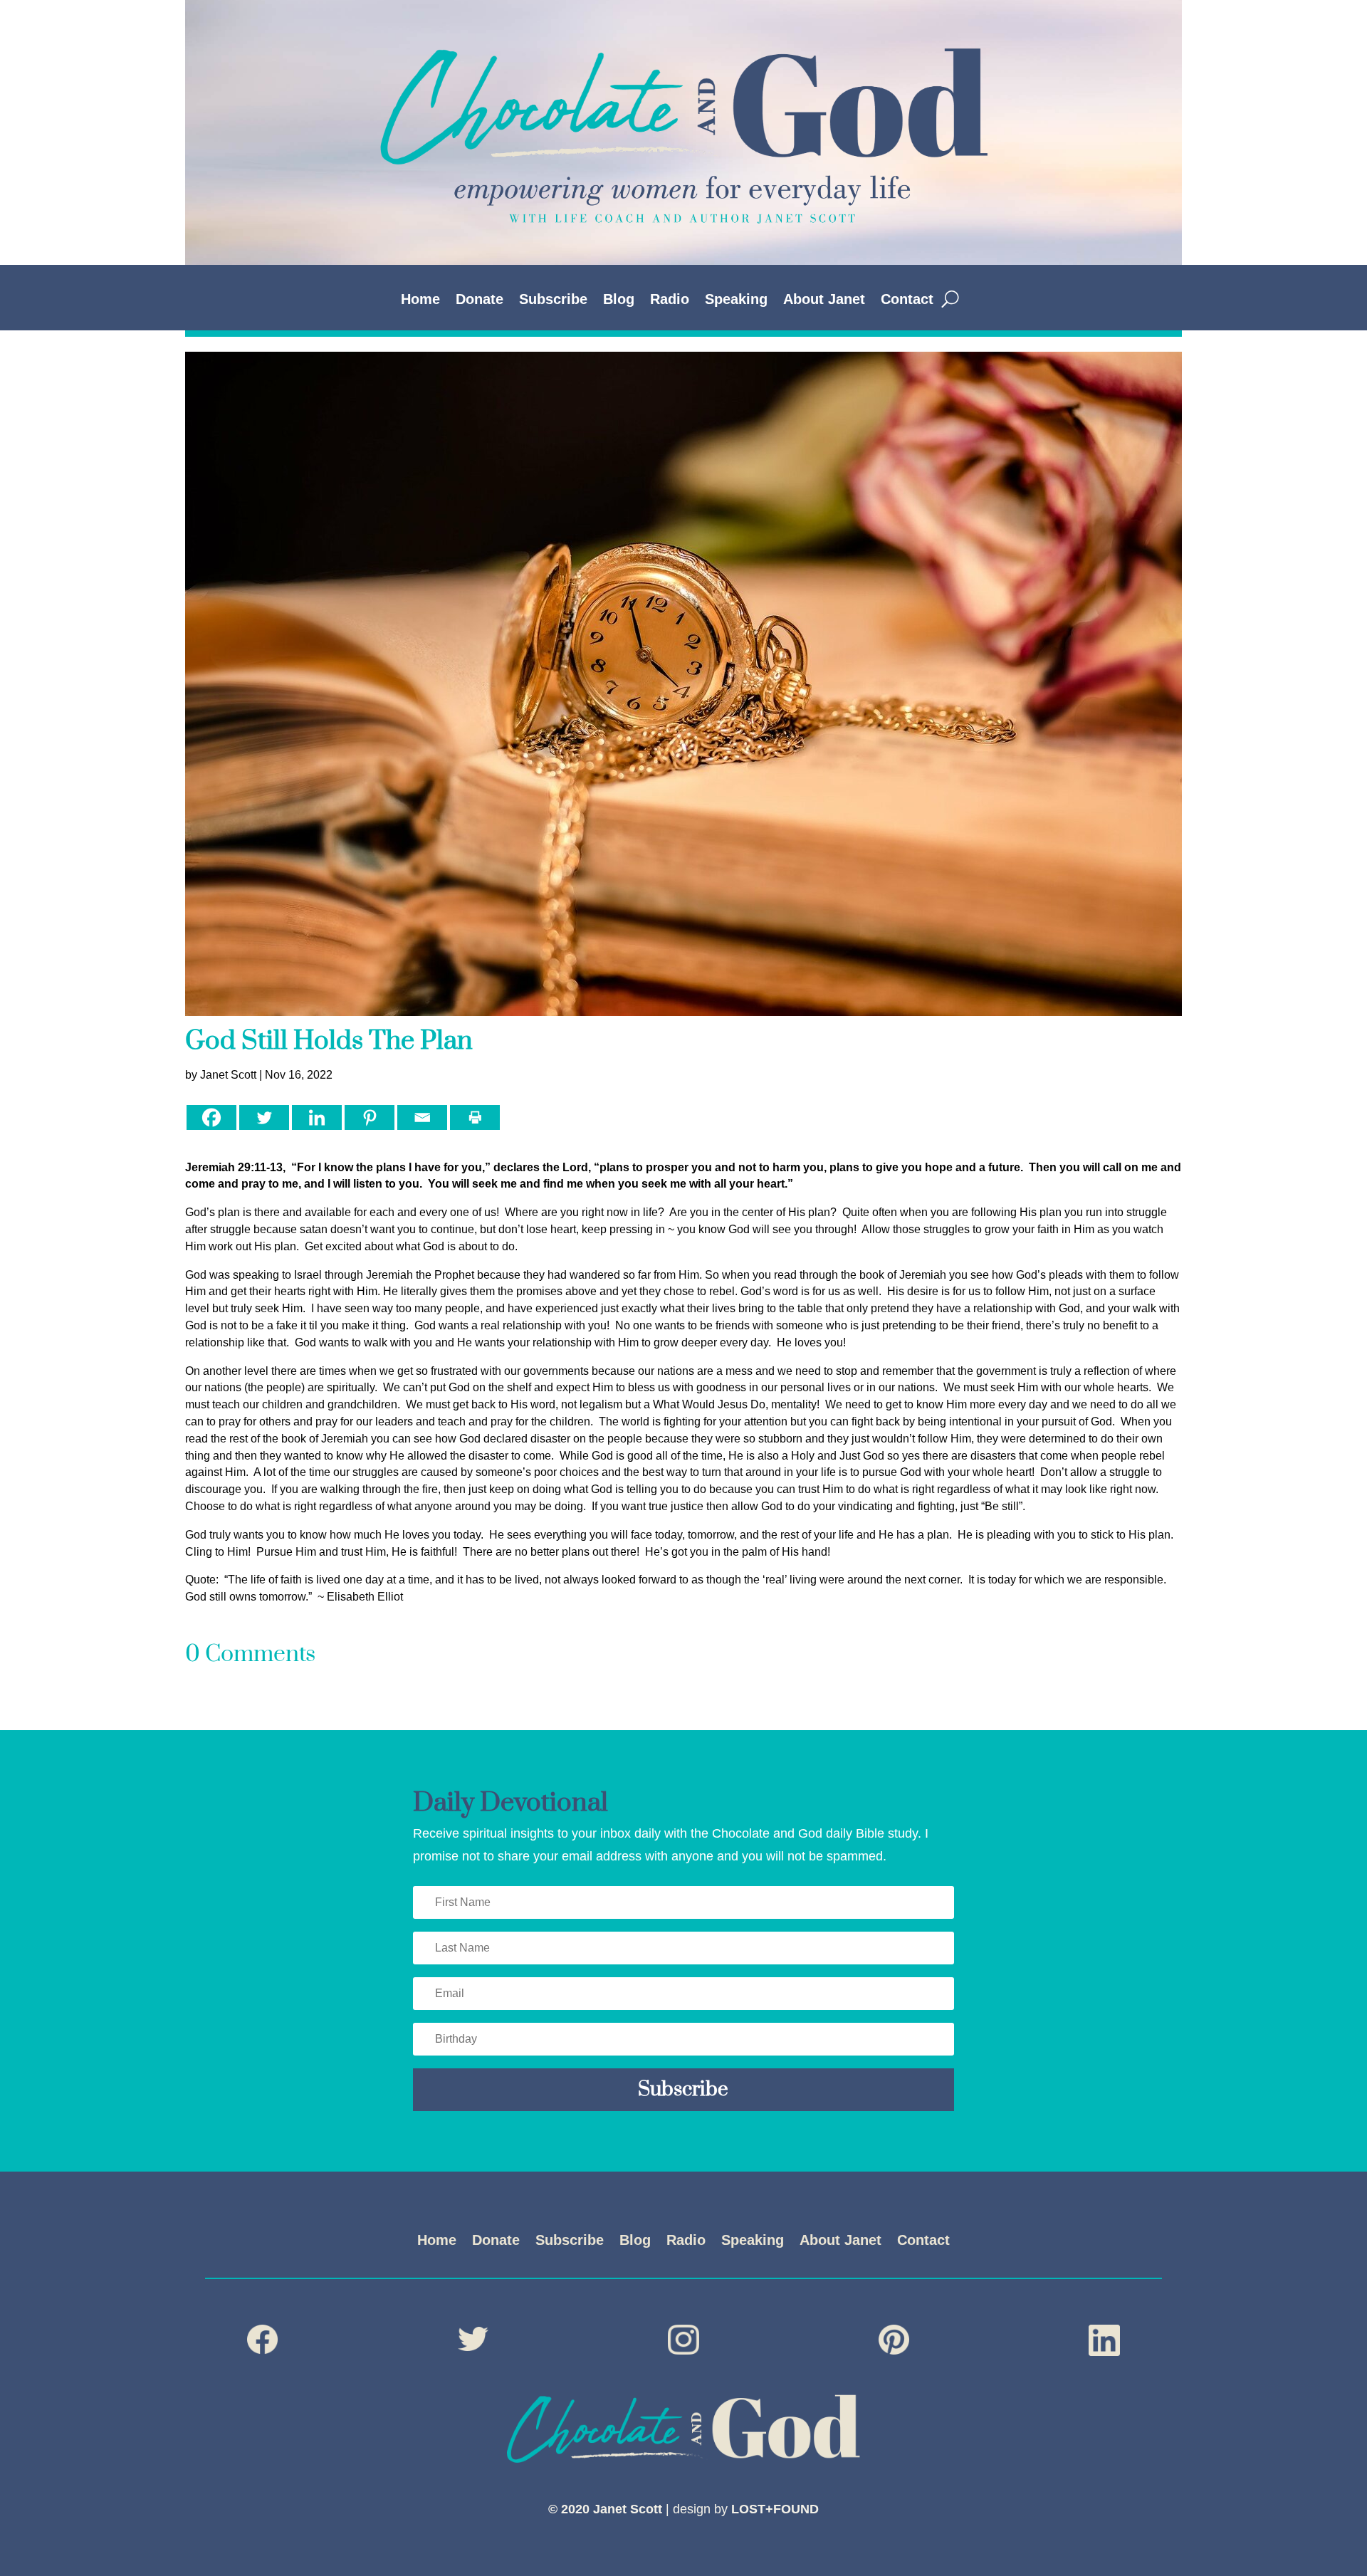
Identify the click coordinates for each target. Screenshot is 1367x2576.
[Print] (475, 1117)
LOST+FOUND (775, 2509)
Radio (670, 300)
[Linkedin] (317, 1117)
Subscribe (553, 300)
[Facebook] (211, 1117)
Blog (619, 300)
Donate (480, 300)
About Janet (824, 300)
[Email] (422, 1117)
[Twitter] (264, 1117)
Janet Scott (228, 1075)
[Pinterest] (370, 1117)
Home (420, 300)
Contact (907, 300)
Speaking (736, 300)
